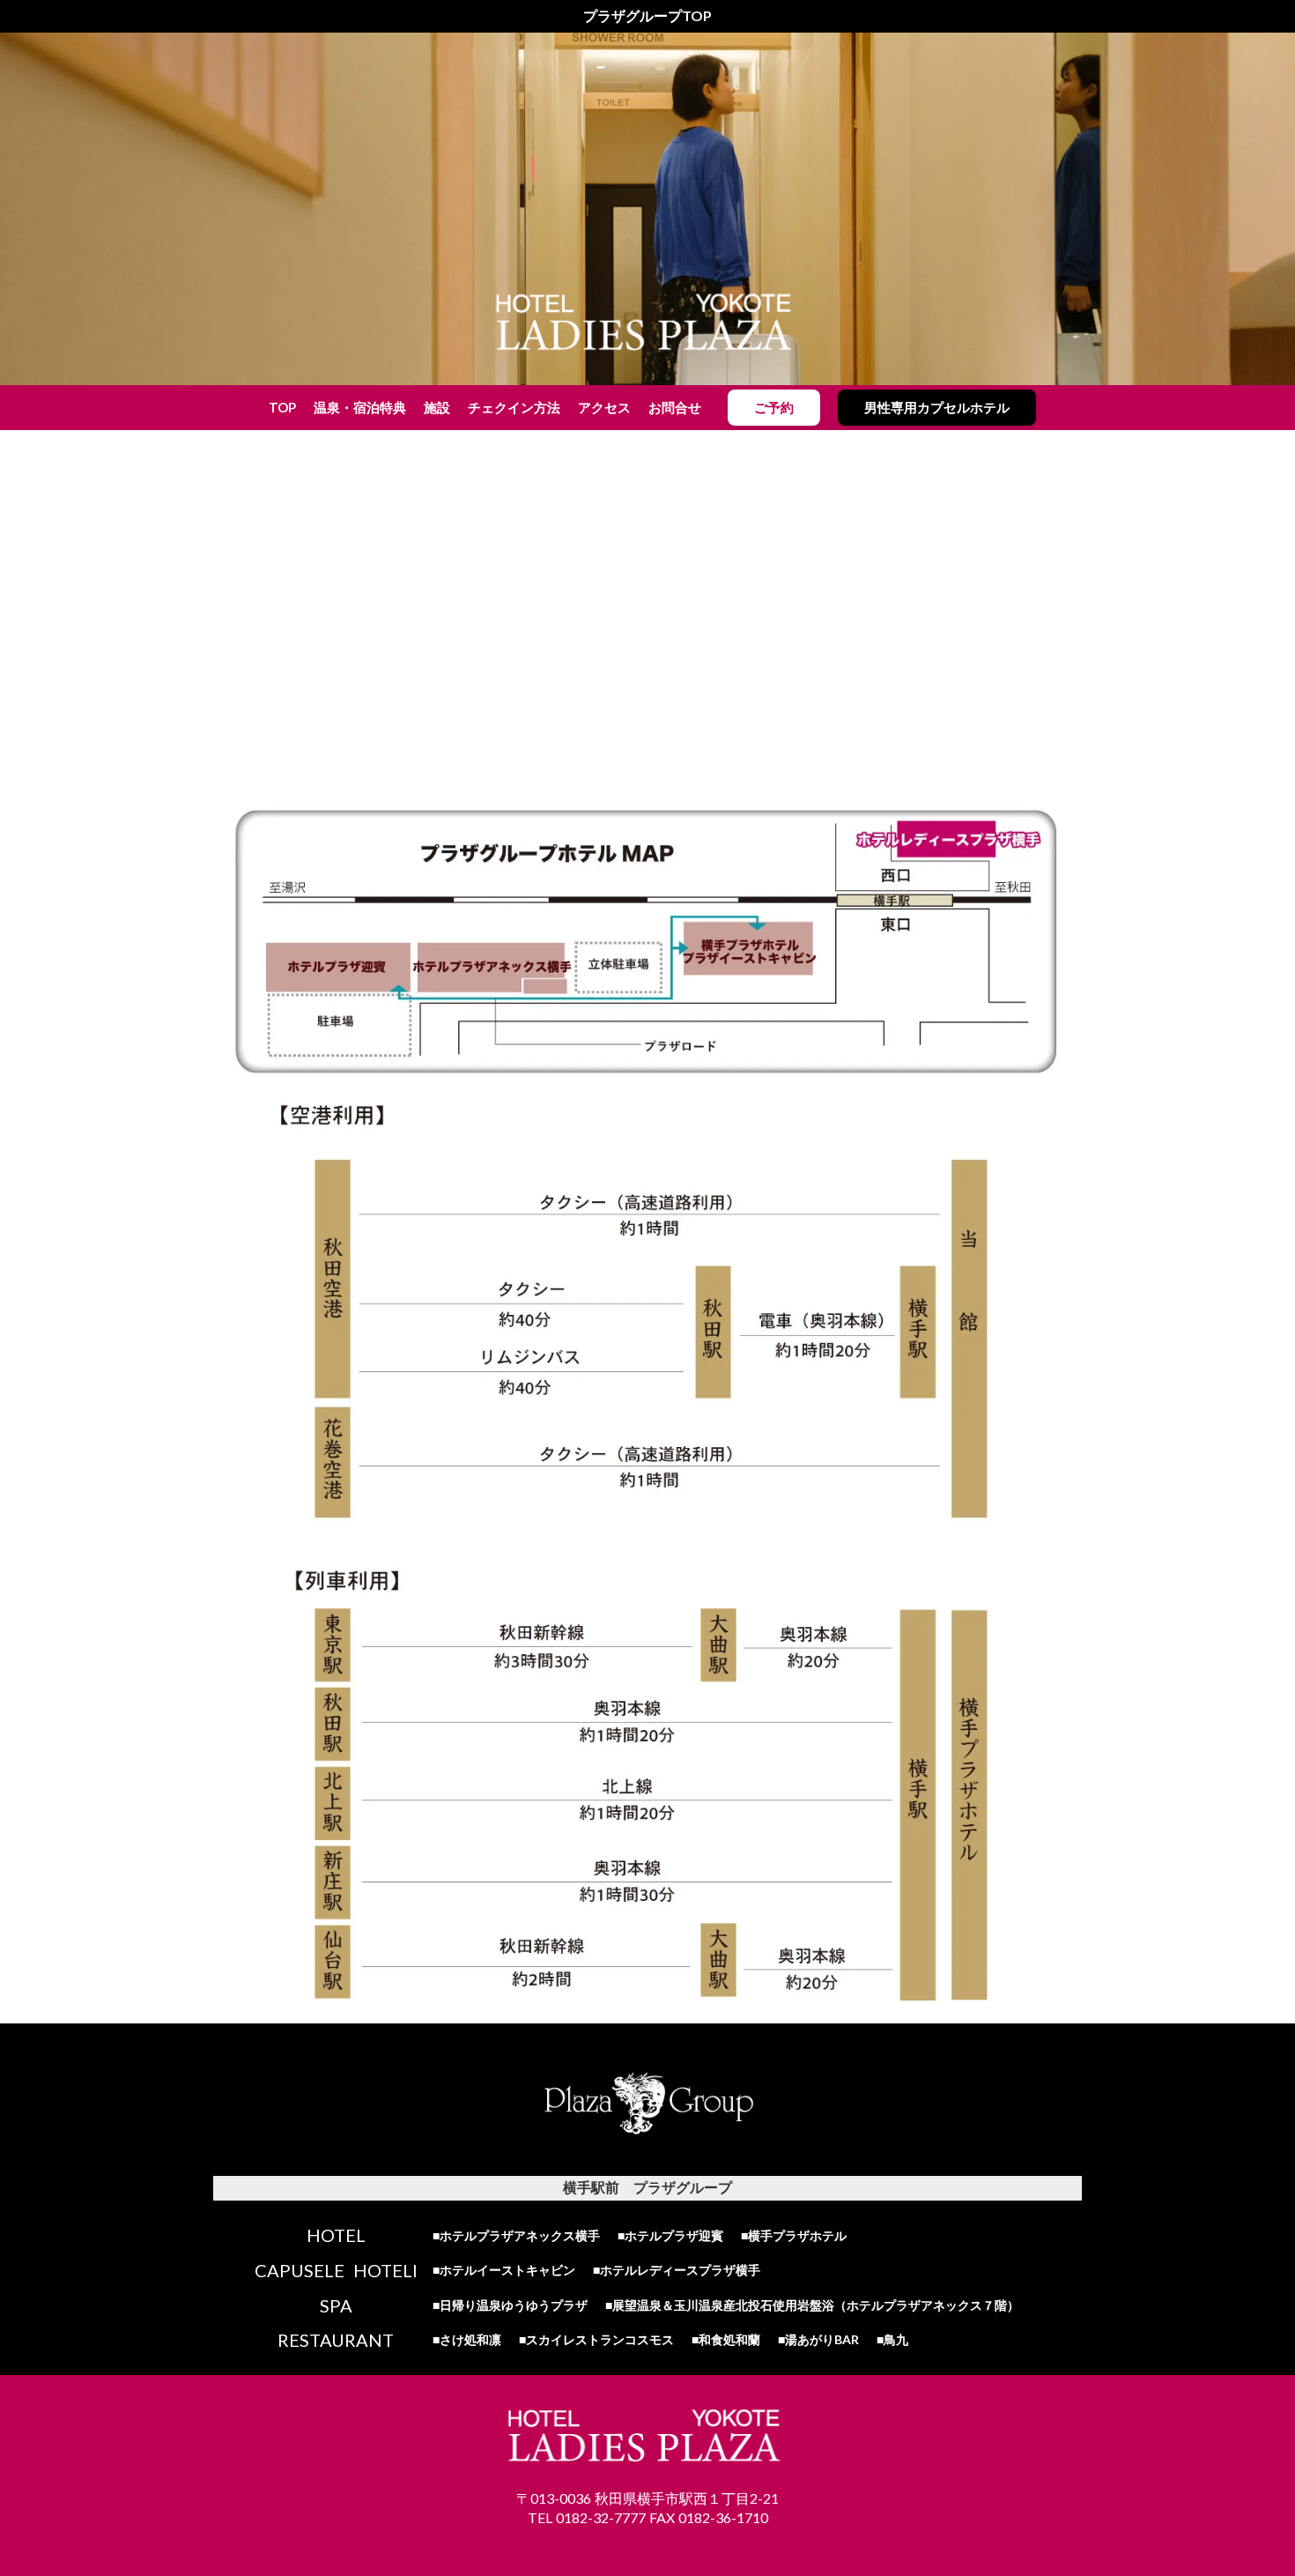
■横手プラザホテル (794, 2235)
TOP (282, 407)
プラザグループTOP (647, 15)
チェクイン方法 (514, 407)
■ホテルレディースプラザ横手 (677, 2270)
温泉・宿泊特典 (360, 407)
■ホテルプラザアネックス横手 (516, 2235)
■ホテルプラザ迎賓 (670, 2235)
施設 (437, 407)
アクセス (604, 407)
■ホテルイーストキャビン (504, 2270)
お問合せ (675, 407)
